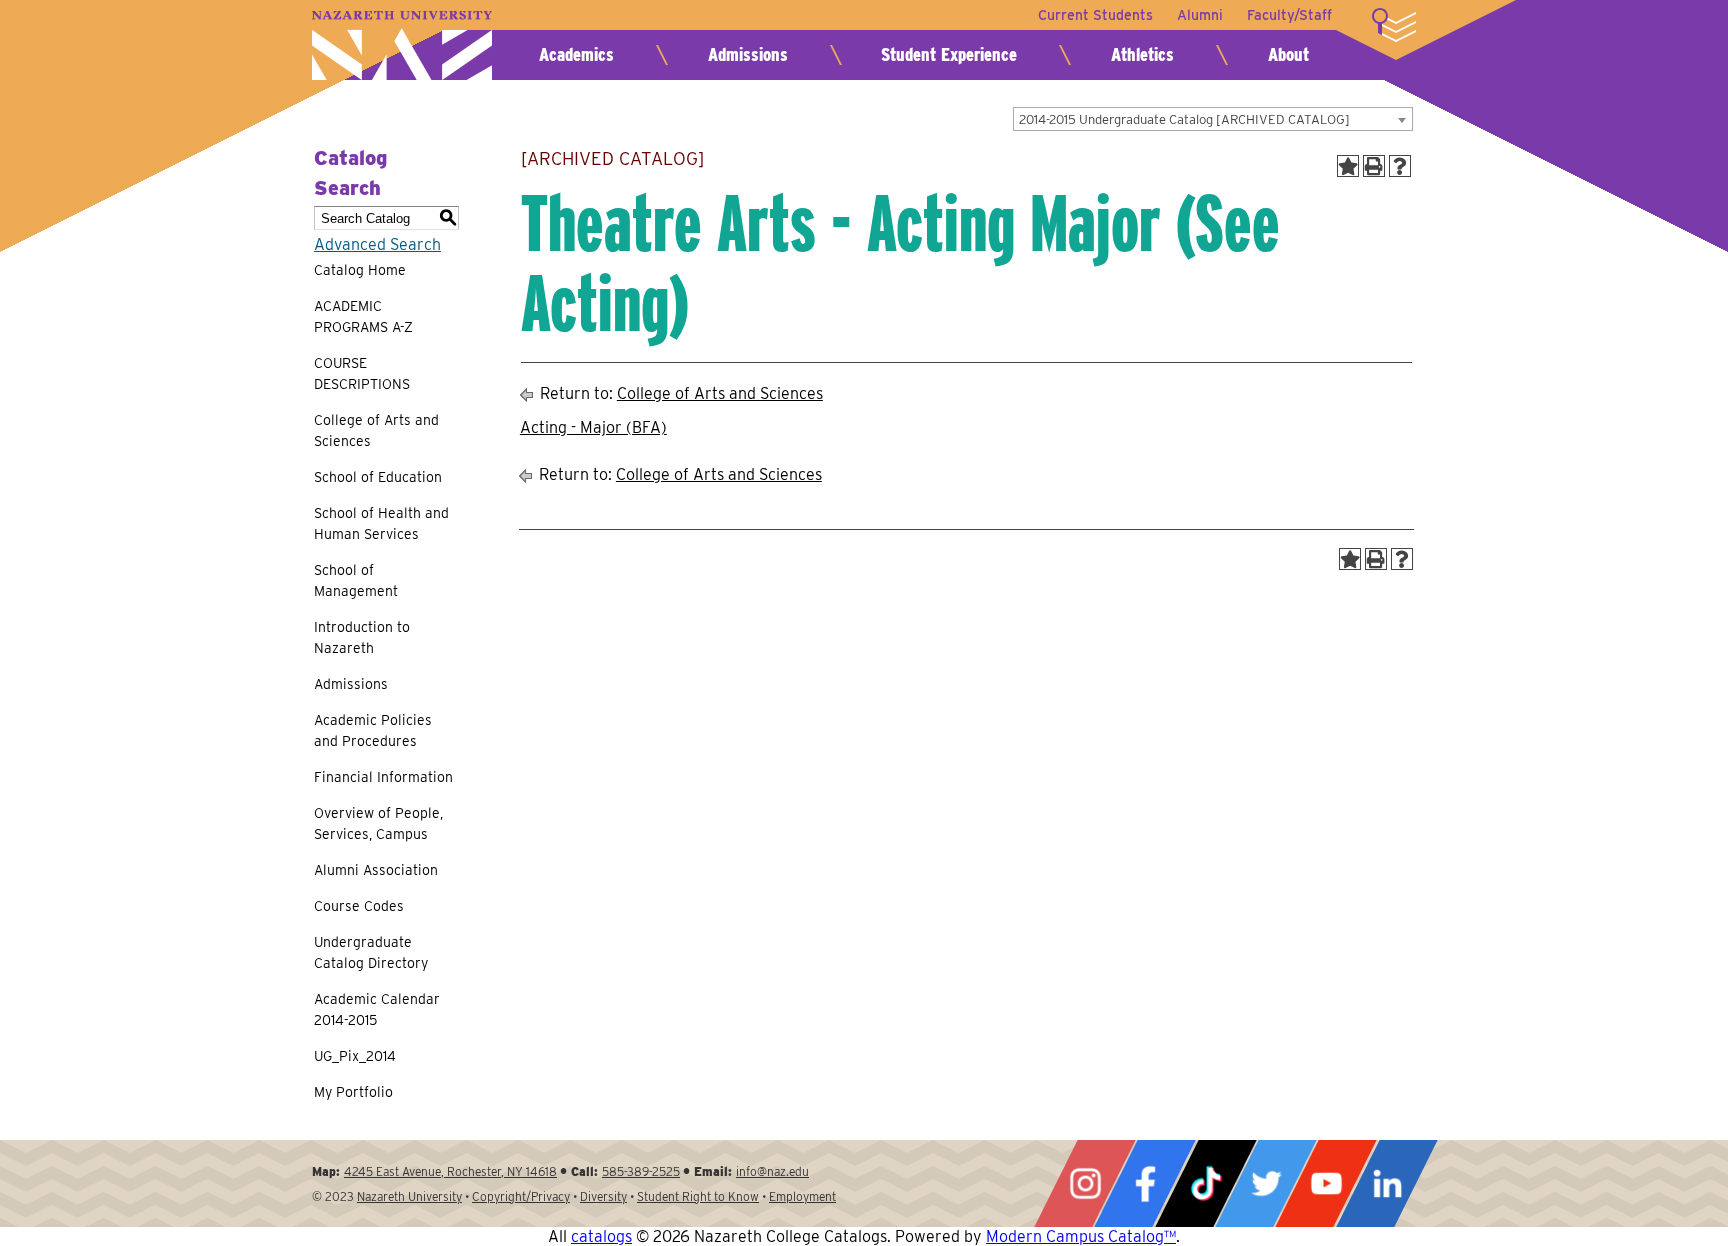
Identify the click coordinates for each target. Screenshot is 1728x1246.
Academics (576, 54)
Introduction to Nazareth (362, 637)
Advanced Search (377, 244)
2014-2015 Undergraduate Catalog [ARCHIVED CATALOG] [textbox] (1184, 119)
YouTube (1326, 1183)
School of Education (378, 477)
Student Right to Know (698, 1196)
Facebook (1145, 1183)
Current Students (1095, 15)
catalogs (601, 1236)
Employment (802, 1196)
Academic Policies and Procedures (373, 730)
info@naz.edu (772, 1171)
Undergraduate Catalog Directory (371, 952)
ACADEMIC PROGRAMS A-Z (363, 316)
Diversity (603, 1196)
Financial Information (383, 777)
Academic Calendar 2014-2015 (377, 1009)
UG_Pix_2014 (355, 1056)
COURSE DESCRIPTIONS (362, 373)
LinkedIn (1387, 1183)
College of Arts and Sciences (376, 430)
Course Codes (359, 906)
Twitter (1266, 1183)
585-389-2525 (641, 1171)
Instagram (1085, 1183)
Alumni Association (376, 870)
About (1288, 54)
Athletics (1142, 54)
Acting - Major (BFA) (593, 427)
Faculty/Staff (1289, 15)
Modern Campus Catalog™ (1081, 1236)
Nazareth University (402, 45)
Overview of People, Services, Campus (378, 823)
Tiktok (1206, 1183)
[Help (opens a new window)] (1400, 166)
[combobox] (1213, 119)
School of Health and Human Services (381, 523)
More (1394, 25)
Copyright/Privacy (521, 1196)
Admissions (748, 54)
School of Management (356, 580)
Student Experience (949, 54)
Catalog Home (360, 270)
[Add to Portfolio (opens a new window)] (1348, 166)
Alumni (1200, 15)
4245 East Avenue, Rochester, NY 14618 (450, 1171)
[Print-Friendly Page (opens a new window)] (1374, 166)
